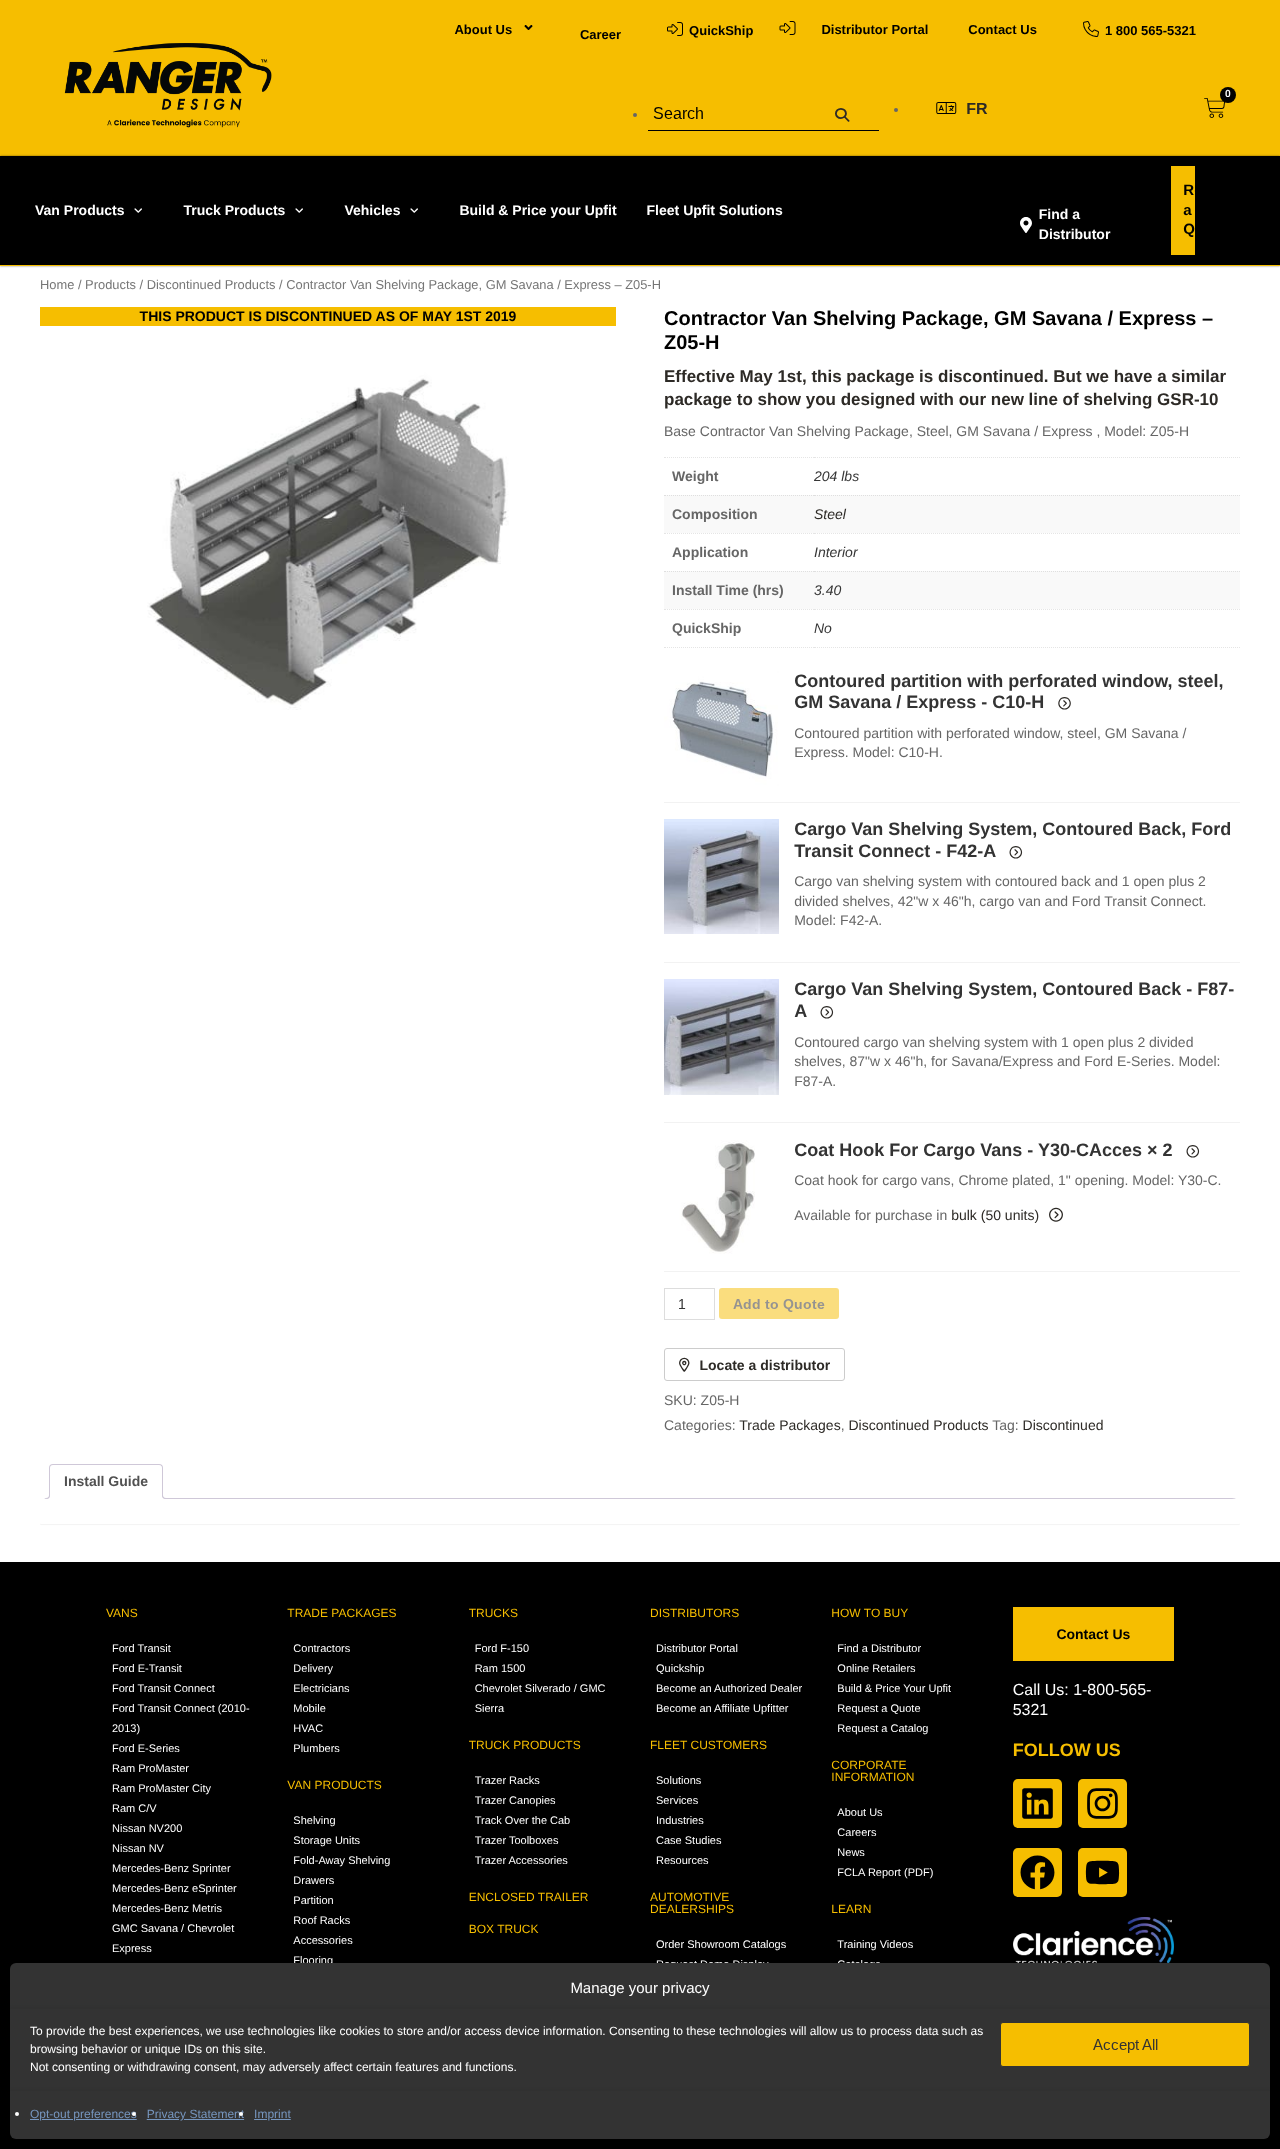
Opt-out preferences (83, 2114)
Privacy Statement (195, 2114)
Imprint (272, 2114)
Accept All (1125, 2044)
